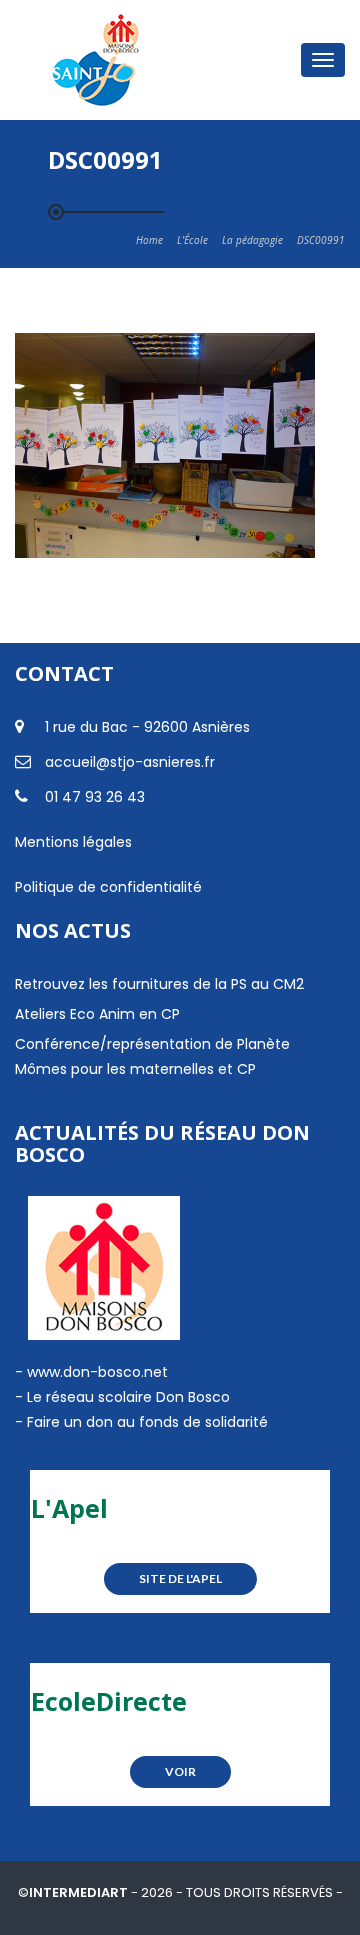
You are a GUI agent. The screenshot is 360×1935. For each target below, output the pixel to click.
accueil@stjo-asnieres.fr (130, 762)
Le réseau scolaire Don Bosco (126, 1397)
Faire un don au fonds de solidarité (147, 1422)
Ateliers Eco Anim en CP (97, 1014)
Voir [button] (180, 1771)
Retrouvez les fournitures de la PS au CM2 (159, 984)
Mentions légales (73, 842)
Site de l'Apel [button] (180, 1578)
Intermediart (80, 1892)
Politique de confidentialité (108, 887)
